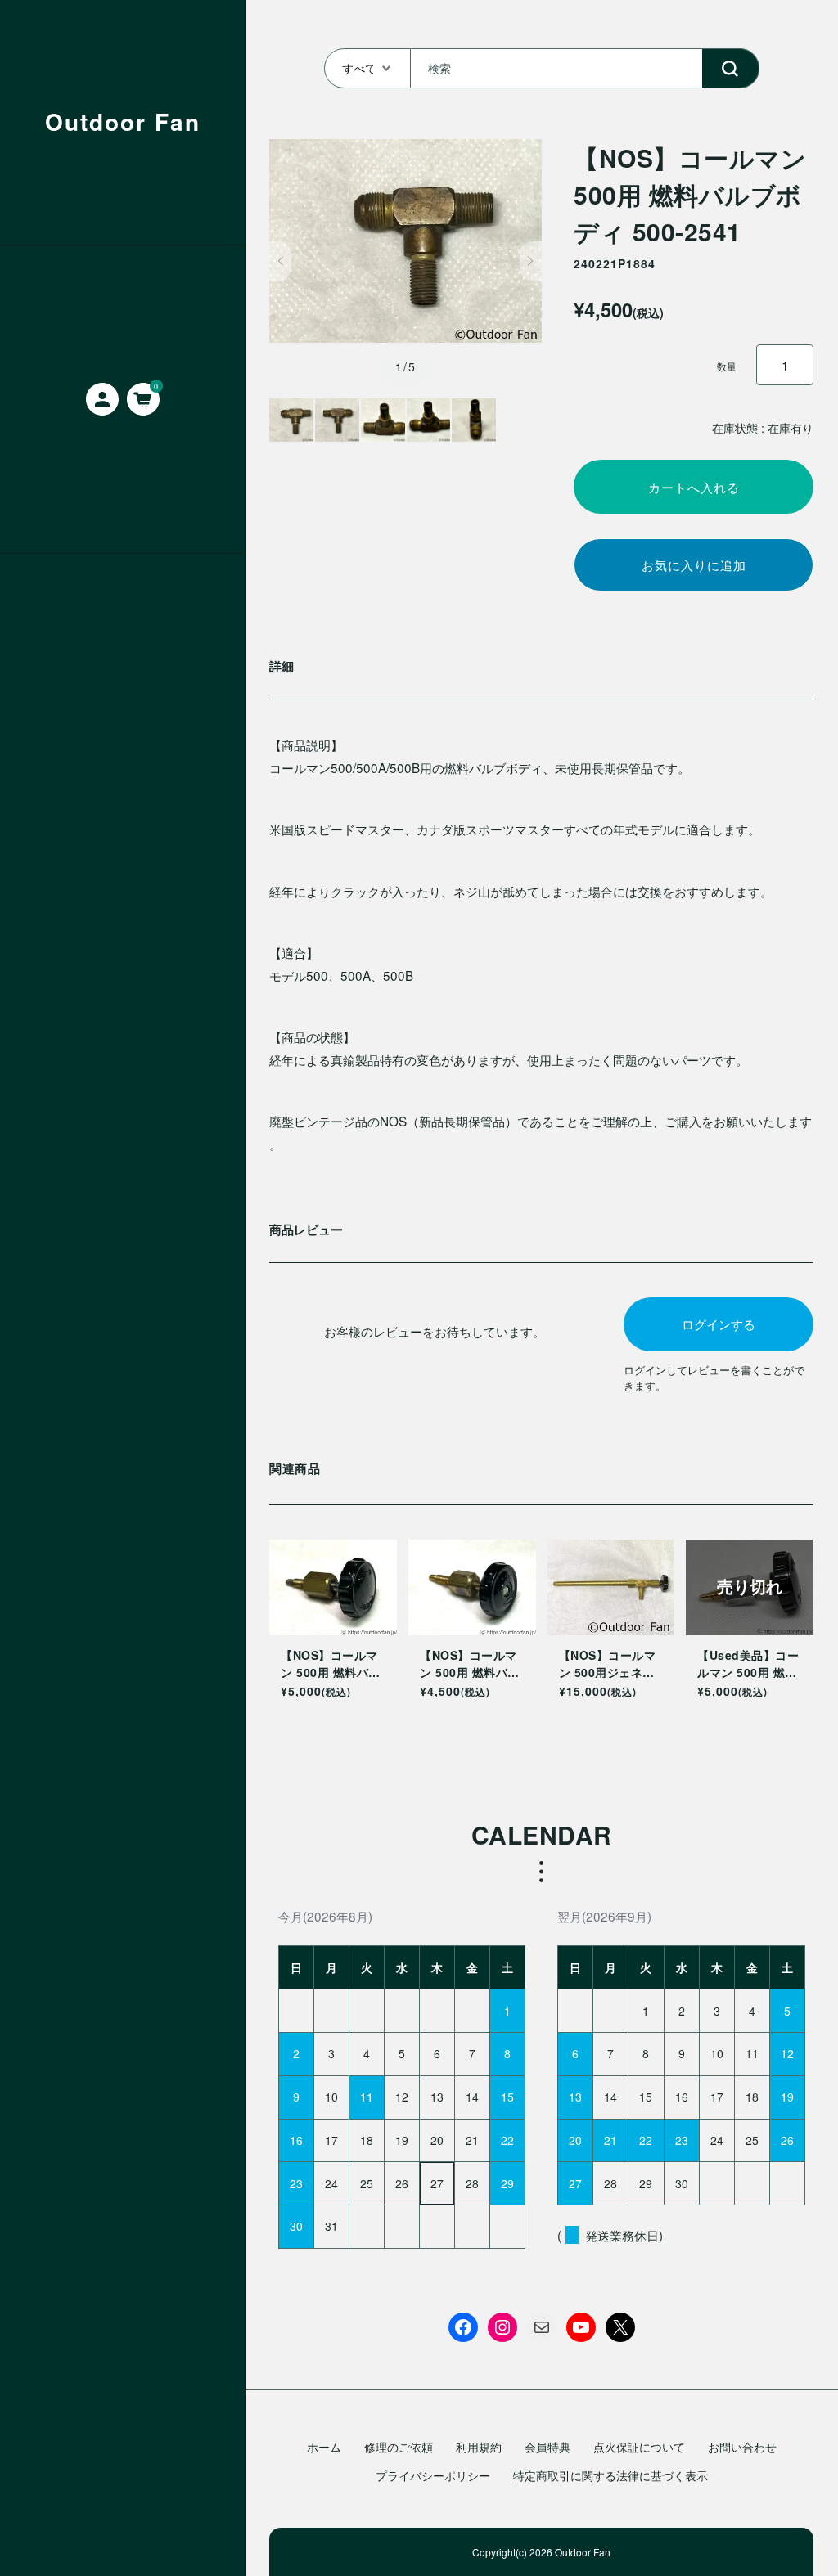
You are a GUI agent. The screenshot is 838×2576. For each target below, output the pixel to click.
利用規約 (479, 2447)
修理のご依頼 (399, 2447)
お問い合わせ (742, 2447)
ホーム (324, 2447)
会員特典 (547, 2447)
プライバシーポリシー (433, 2475)
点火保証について (639, 2447)
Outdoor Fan (123, 121)
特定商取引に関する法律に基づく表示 (610, 2475)
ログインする (719, 1324)
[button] (280, 261)
